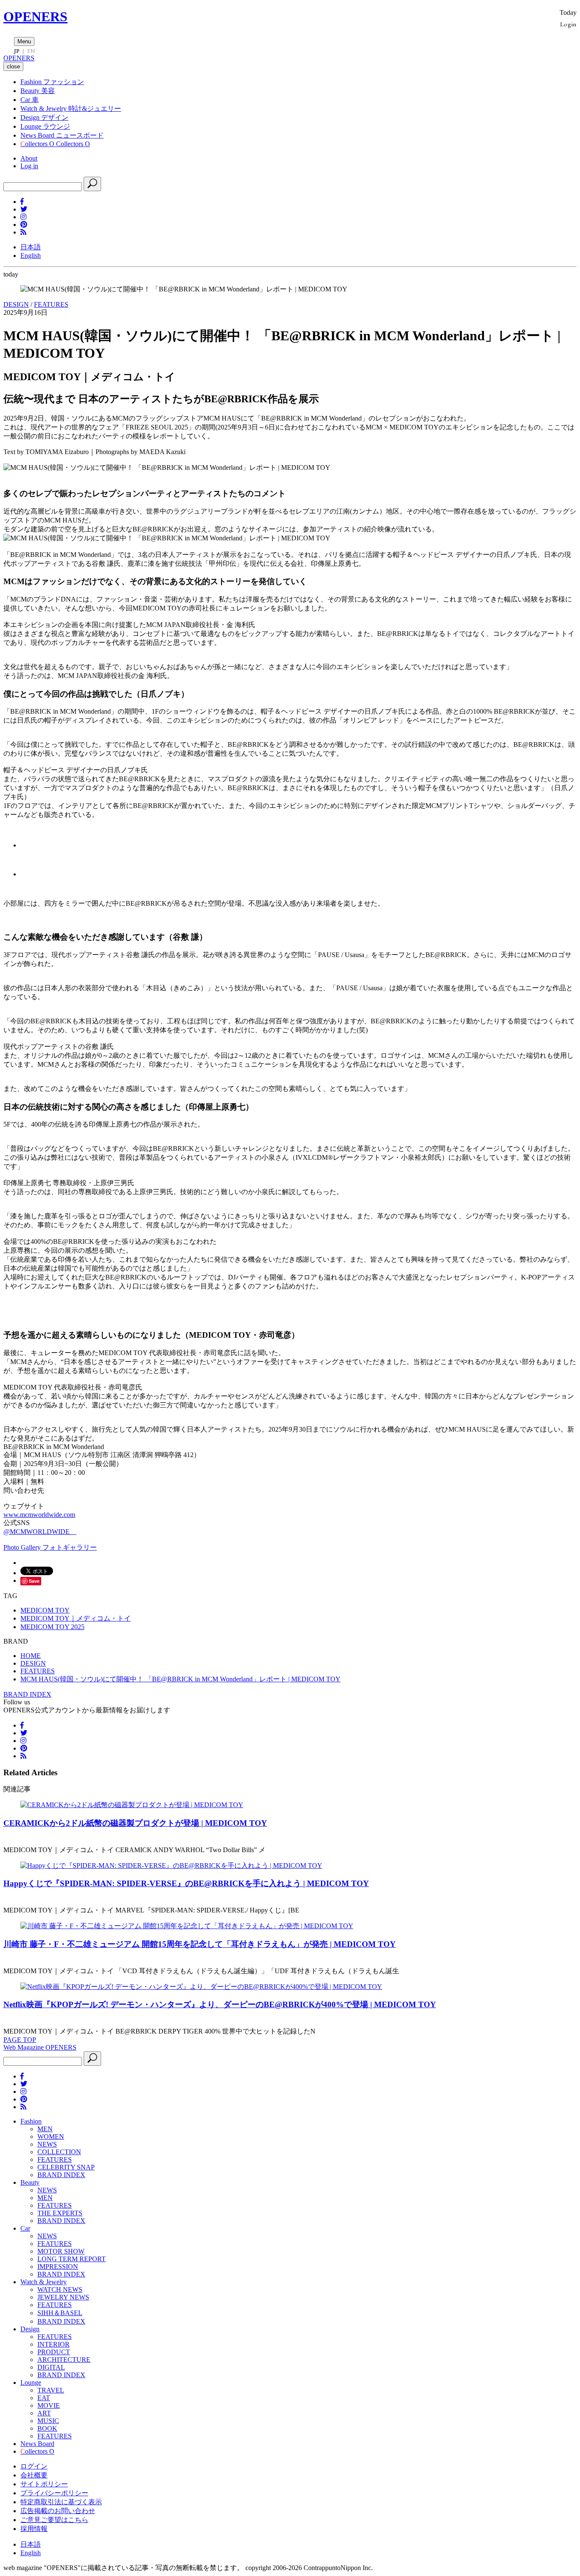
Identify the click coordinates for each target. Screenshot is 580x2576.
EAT (44, 2398)
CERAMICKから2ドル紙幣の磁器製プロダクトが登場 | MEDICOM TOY (135, 1823)
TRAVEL (51, 2390)
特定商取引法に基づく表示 (61, 2502)
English (31, 256)
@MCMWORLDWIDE (40, 1532)
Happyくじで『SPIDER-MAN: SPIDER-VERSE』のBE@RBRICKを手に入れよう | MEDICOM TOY (186, 1883)
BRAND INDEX (27, 1694)
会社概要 (34, 2475)
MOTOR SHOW (61, 2251)
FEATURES (51, 304)
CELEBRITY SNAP (66, 2167)
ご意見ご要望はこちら (54, 2520)
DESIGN (16, 304)
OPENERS (35, 17)
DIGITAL (51, 2367)
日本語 (31, 247)
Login (568, 24)
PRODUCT (54, 2352)
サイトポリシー (44, 2484)
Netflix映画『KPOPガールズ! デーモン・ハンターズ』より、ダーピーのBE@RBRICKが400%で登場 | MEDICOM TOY (220, 2004)
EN (31, 51)
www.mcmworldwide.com (39, 1515)
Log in (29, 166)
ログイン (34, 2466)
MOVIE (49, 2405)
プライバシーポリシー (54, 2493)
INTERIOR (53, 2344)
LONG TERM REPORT (72, 2259)
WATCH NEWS (60, 2289)
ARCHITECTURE (64, 2360)
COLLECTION (59, 2152)
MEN (45, 2129)
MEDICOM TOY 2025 (52, 1627)
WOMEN (51, 2137)
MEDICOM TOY (45, 1610)
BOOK (47, 2428)
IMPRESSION (58, 2267)
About (29, 158)
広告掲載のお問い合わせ (58, 2511)
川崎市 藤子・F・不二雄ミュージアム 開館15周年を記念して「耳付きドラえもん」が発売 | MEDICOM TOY (200, 1944)
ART (44, 2413)
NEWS (47, 2144)
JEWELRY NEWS (63, 2297)
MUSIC (48, 2421)
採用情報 (34, 2529)
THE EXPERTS (60, 2213)
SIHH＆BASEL (60, 2313)
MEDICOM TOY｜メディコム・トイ (76, 1618)
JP (17, 51)
